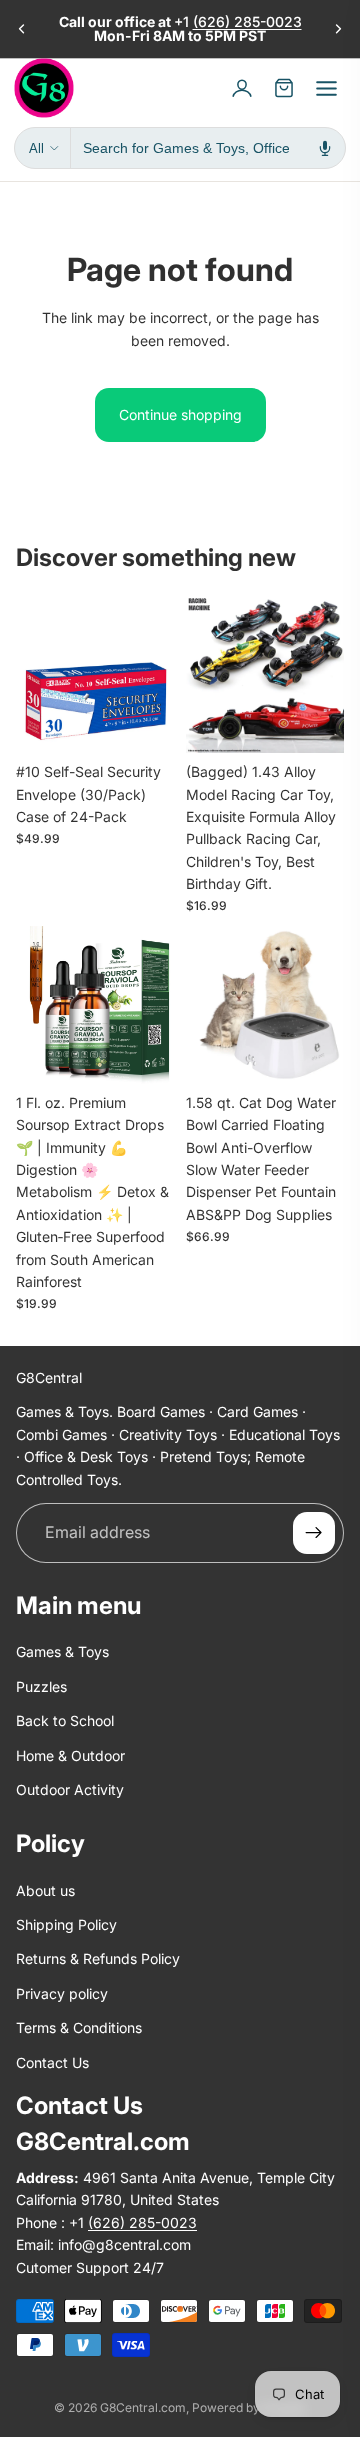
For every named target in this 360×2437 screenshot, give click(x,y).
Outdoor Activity (70, 1789)
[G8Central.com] (44, 88)
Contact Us (52, 2061)
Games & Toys (62, 1651)
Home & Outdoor (70, 1754)
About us (45, 1890)
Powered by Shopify (249, 2407)
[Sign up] (314, 1533)
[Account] (242, 88)
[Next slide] (338, 29)
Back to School (65, 1720)
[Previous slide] (22, 29)
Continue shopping (180, 414)
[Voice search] (325, 148)
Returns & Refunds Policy (98, 1958)
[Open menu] (326, 88)
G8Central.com (143, 2407)
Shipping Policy (66, 1924)
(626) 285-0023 (247, 21)
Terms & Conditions (79, 2027)
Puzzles (41, 1686)
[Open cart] (284, 88)
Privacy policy (62, 1993)
